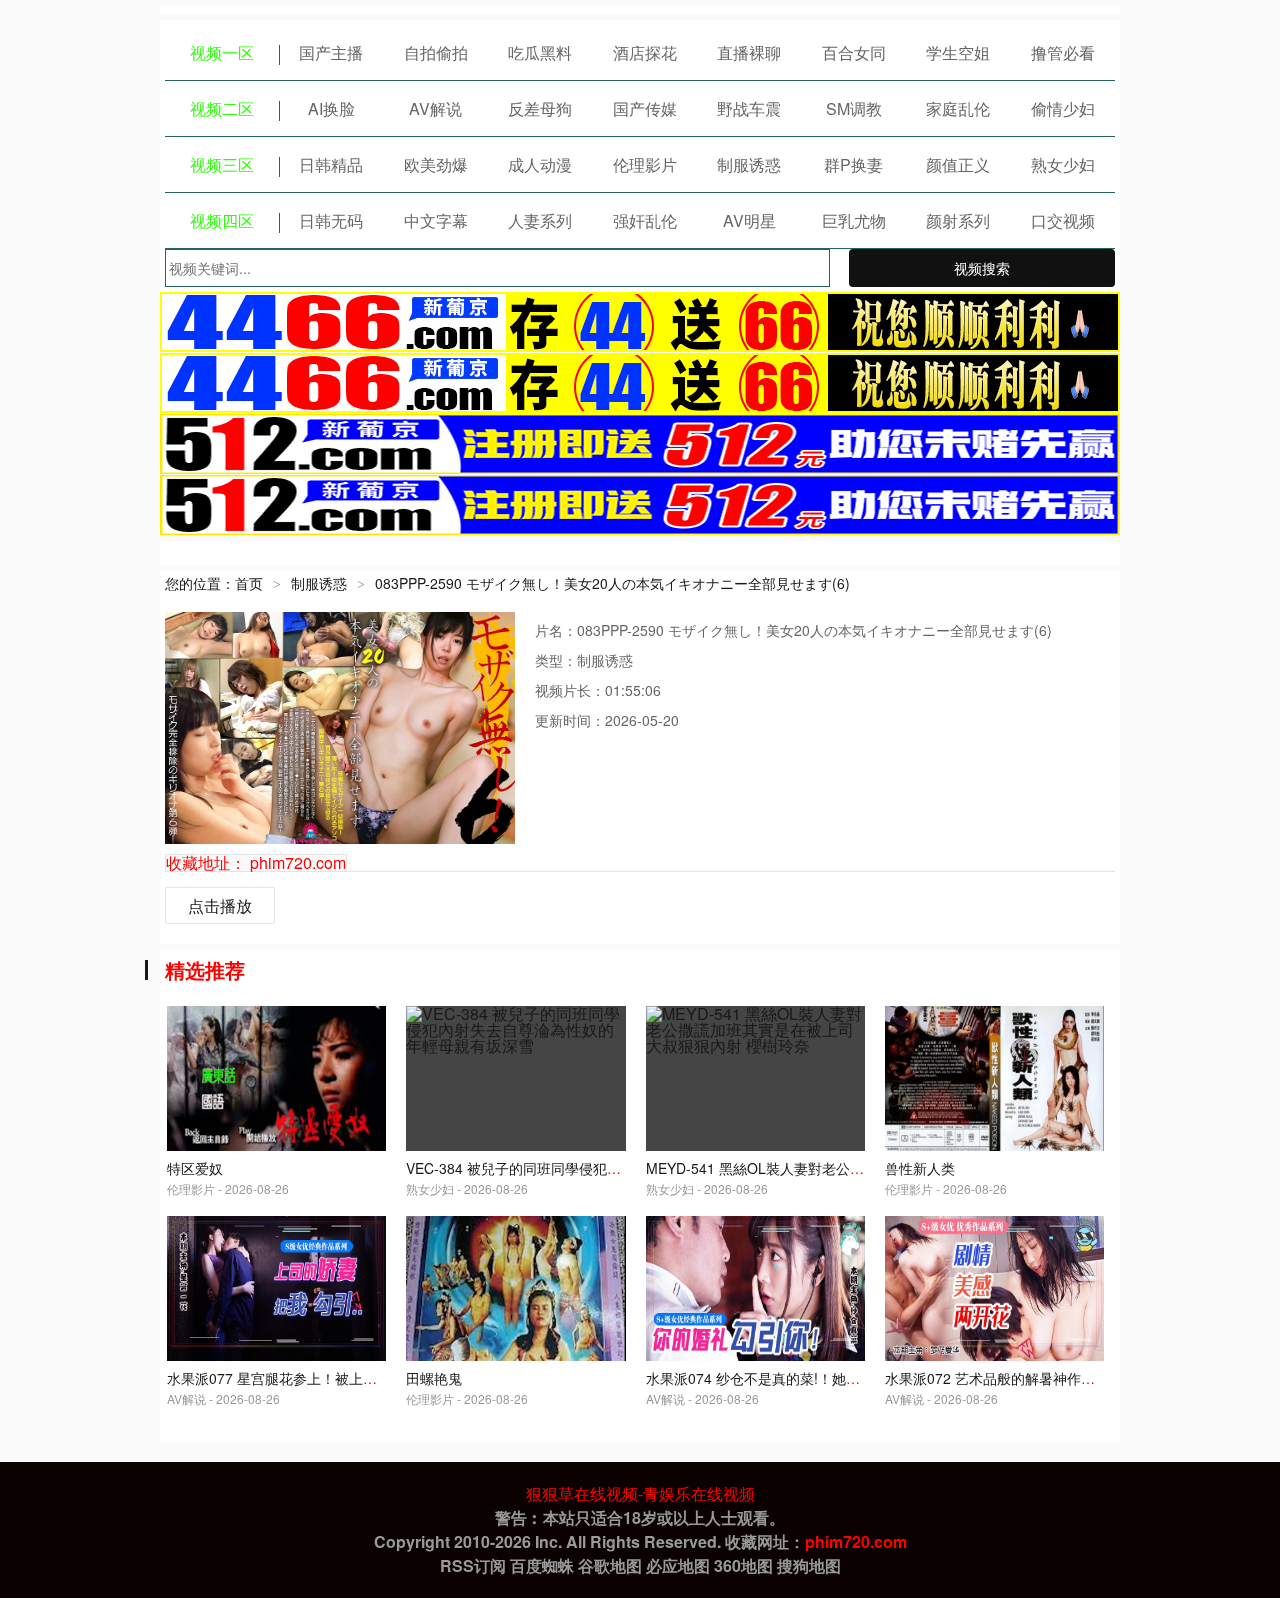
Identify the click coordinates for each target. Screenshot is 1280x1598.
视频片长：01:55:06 (598, 690)
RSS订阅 (473, 1565)
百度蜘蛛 (542, 1565)
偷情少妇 (1063, 108)
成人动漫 (540, 164)
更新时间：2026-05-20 (607, 720)
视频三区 (222, 164)
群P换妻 (853, 164)
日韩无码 (331, 220)
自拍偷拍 (436, 52)
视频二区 (222, 108)
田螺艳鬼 (434, 1378)
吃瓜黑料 (540, 52)
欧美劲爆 (436, 164)
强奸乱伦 (645, 220)
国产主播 (331, 52)
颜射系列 (958, 220)
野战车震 (749, 108)
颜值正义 (958, 164)
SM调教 (854, 108)
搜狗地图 (809, 1565)
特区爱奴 (195, 1168)
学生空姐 (958, 52)
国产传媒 (645, 108)
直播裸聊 (749, 52)
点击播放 (220, 905)
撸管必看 (1063, 52)
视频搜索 (982, 268)
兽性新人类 (920, 1168)
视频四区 (222, 220)
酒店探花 (645, 52)
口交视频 (1063, 220)
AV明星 (749, 220)
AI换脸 (331, 108)
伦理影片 (645, 164)
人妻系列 (540, 220)
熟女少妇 (1063, 164)
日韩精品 (331, 164)
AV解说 (435, 108)
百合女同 (854, 52)
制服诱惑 (749, 164)
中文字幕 (436, 220)
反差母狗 (540, 108)
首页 (249, 583)
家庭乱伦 (958, 108)
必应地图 (678, 1565)
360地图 (743, 1565)
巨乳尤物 (854, 220)
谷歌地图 (610, 1565)
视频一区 (222, 52)
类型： (556, 660)
